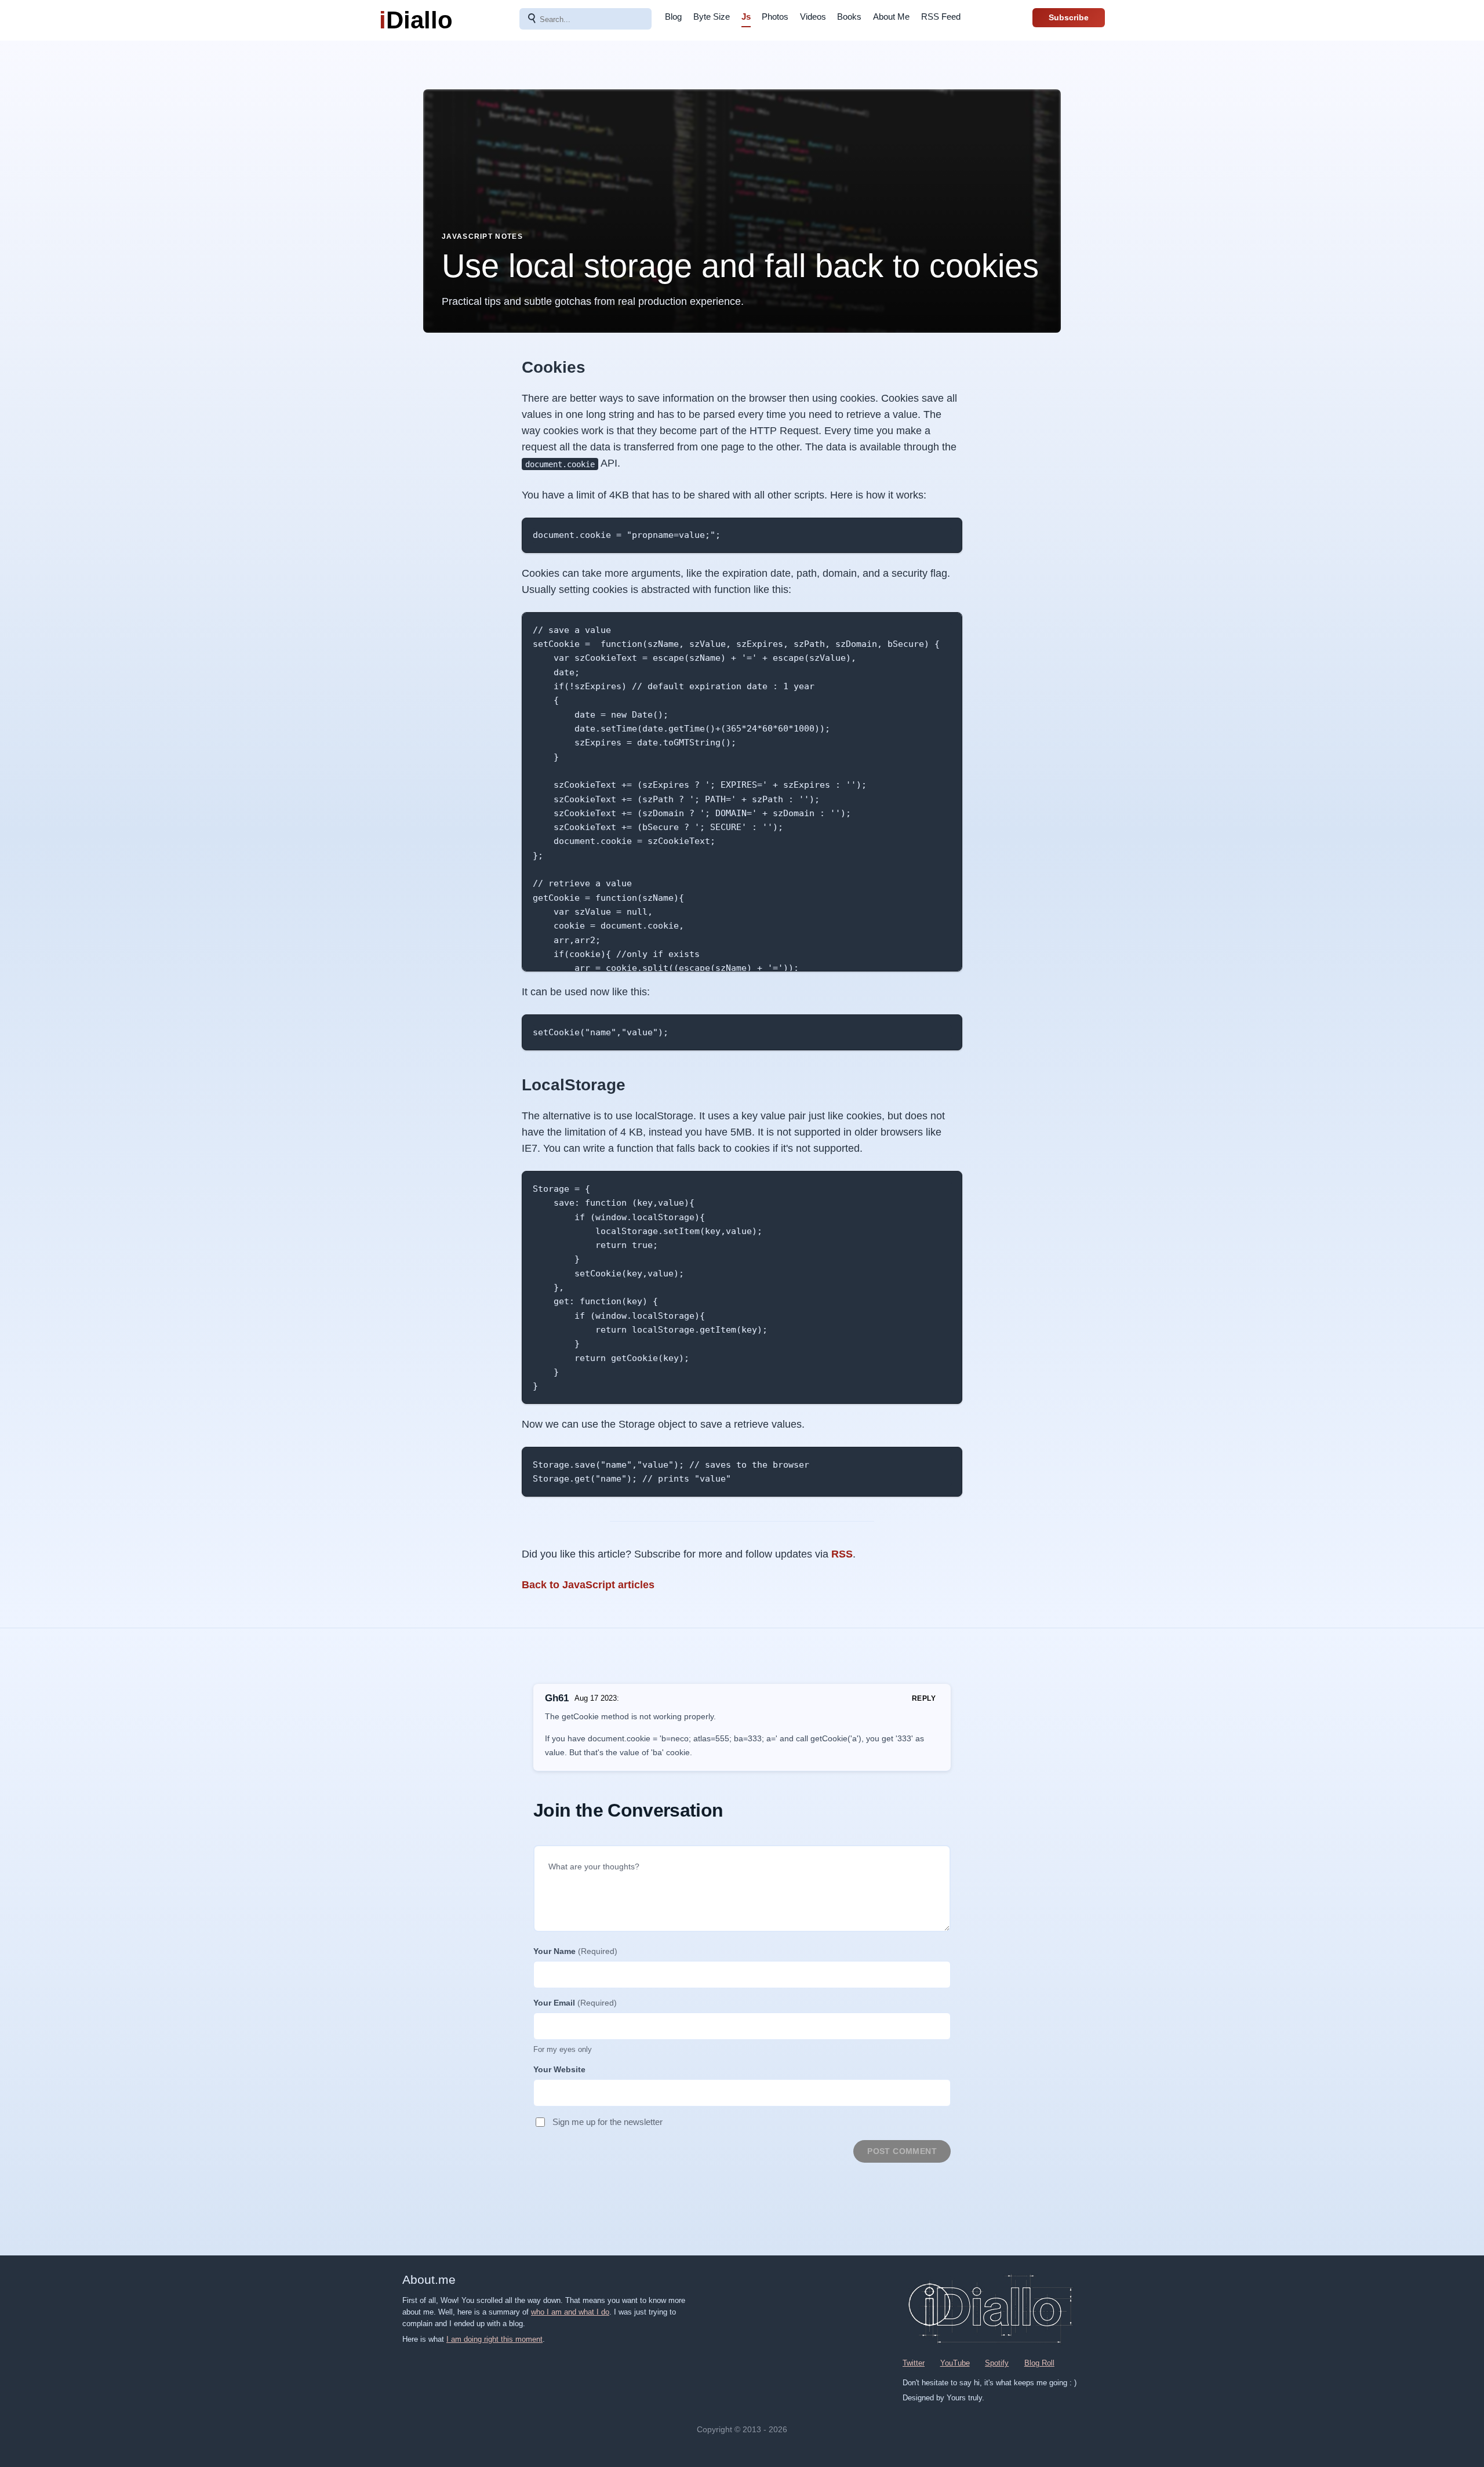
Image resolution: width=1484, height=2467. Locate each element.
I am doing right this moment (494, 2339)
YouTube (955, 2363)
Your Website (559, 2069)
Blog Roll (1039, 2363)
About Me (891, 17)
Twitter (914, 2363)
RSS (842, 1554)
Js (746, 17)
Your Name (575, 1951)
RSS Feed (941, 17)
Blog (673, 17)
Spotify (997, 2363)
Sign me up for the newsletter (608, 2122)
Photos (775, 17)
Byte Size (712, 17)
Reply (924, 1698)
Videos (813, 17)
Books (849, 17)
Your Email (575, 2003)
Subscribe (1069, 17)
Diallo (416, 20)
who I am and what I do (570, 2312)
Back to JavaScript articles (588, 1585)
